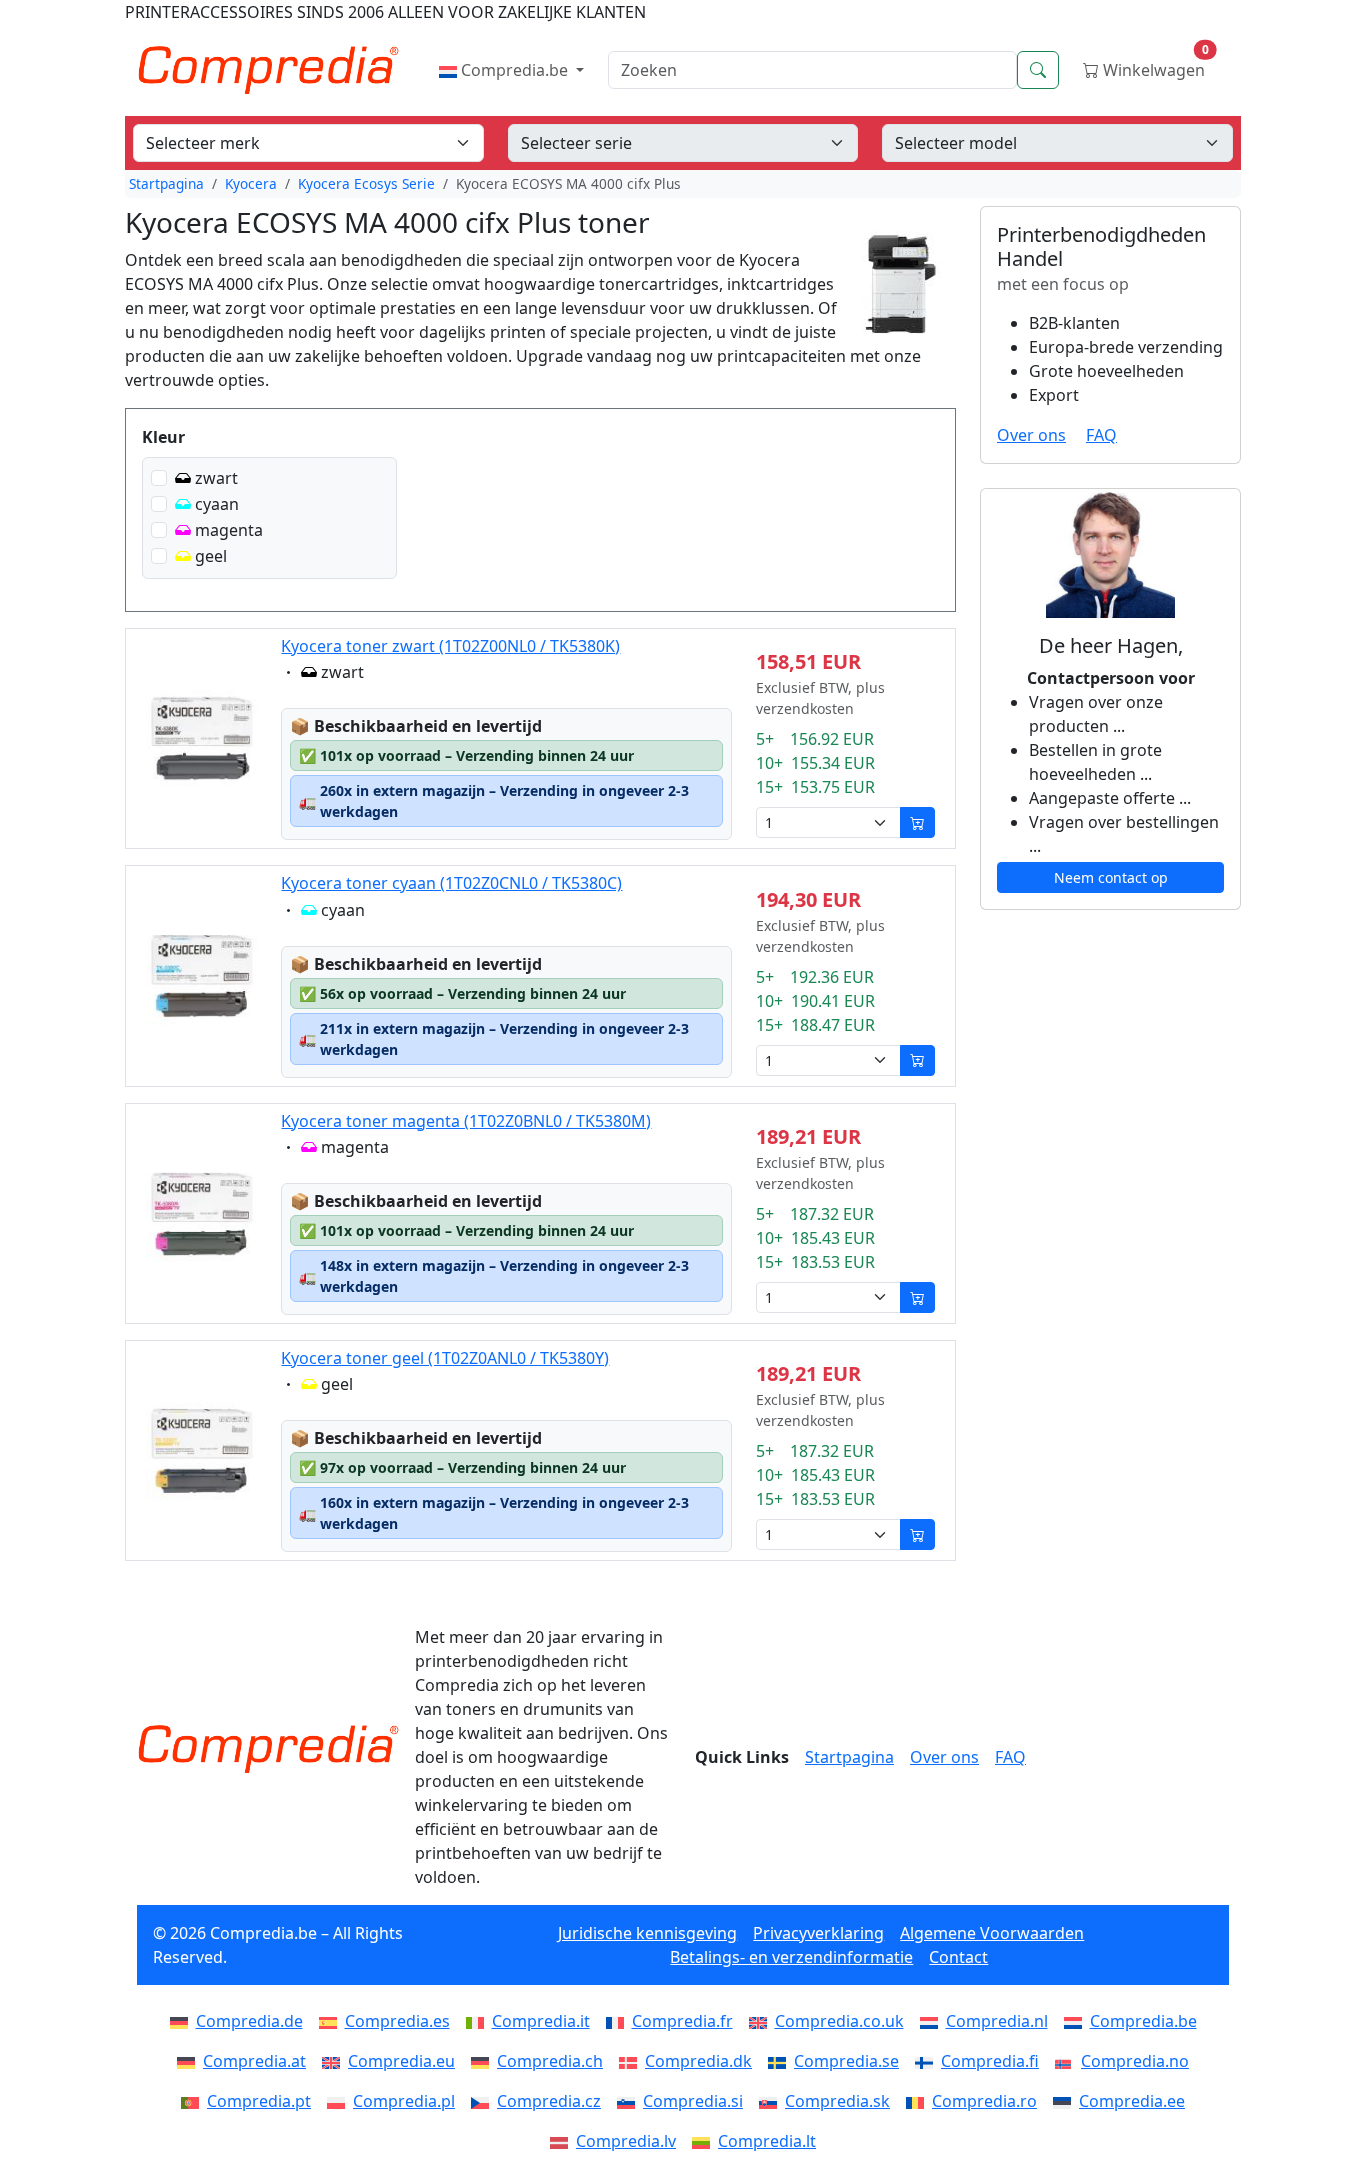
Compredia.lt (767, 2141)
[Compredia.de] (183, 2021)
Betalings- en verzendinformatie (791, 1957)
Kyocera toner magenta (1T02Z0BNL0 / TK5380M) (466, 1121)
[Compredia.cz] (484, 2101)
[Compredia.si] (630, 2101)
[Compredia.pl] (340, 2101)
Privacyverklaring (818, 1933)
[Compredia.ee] (1066, 2101)
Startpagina (166, 183)
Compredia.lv (626, 2141)
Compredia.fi (990, 2061)
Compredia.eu (401, 2061)
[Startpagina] (268, 1749)
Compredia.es (397, 2021)
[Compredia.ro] (919, 2101)
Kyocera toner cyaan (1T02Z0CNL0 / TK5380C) (451, 883)
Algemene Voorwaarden (992, 1933)
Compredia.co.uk (839, 2021)
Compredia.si (693, 2101)
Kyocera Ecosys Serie (366, 183)
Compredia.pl (404, 2101)
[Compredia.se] (781, 2061)
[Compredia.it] (479, 2021)
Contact (958, 1957)
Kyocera (251, 183)
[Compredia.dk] (632, 2061)
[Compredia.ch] (484, 2061)
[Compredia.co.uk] (762, 2021)
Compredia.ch (550, 2061)
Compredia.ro (984, 2101)
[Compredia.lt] (705, 2141)
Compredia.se (846, 2061)
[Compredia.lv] (563, 2141)
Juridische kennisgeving (647, 1933)
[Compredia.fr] (619, 2021)
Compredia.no (1135, 2061)
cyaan (217, 504)
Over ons (1031, 435)
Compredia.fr (682, 2021)
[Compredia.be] (1077, 2021)
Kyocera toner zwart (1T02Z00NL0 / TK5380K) (450, 646)
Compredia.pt (259, 2101)
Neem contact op (1111, 877)
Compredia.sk (837, 2101)
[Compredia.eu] (335, 2061)
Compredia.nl (997, 2021)
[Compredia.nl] (933, 2021)
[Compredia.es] (332, 2021)
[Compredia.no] (1068, 2061)
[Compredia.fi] (928, 2061)
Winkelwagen (1154, 65)
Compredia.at (254, 2061)
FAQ (1101, 435)
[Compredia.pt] (194, 2101)
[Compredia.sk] (772, 2101)
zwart (216, 478)
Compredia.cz (549, 2101)
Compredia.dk (698, 2061)
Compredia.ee (1132, 2101)
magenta (229, 530)
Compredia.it (541, 2021)
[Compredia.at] (190, 2061)
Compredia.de (249, 2021)
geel (211, 556)
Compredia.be (514, 70)
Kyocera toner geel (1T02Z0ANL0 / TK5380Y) (445, 1358)
